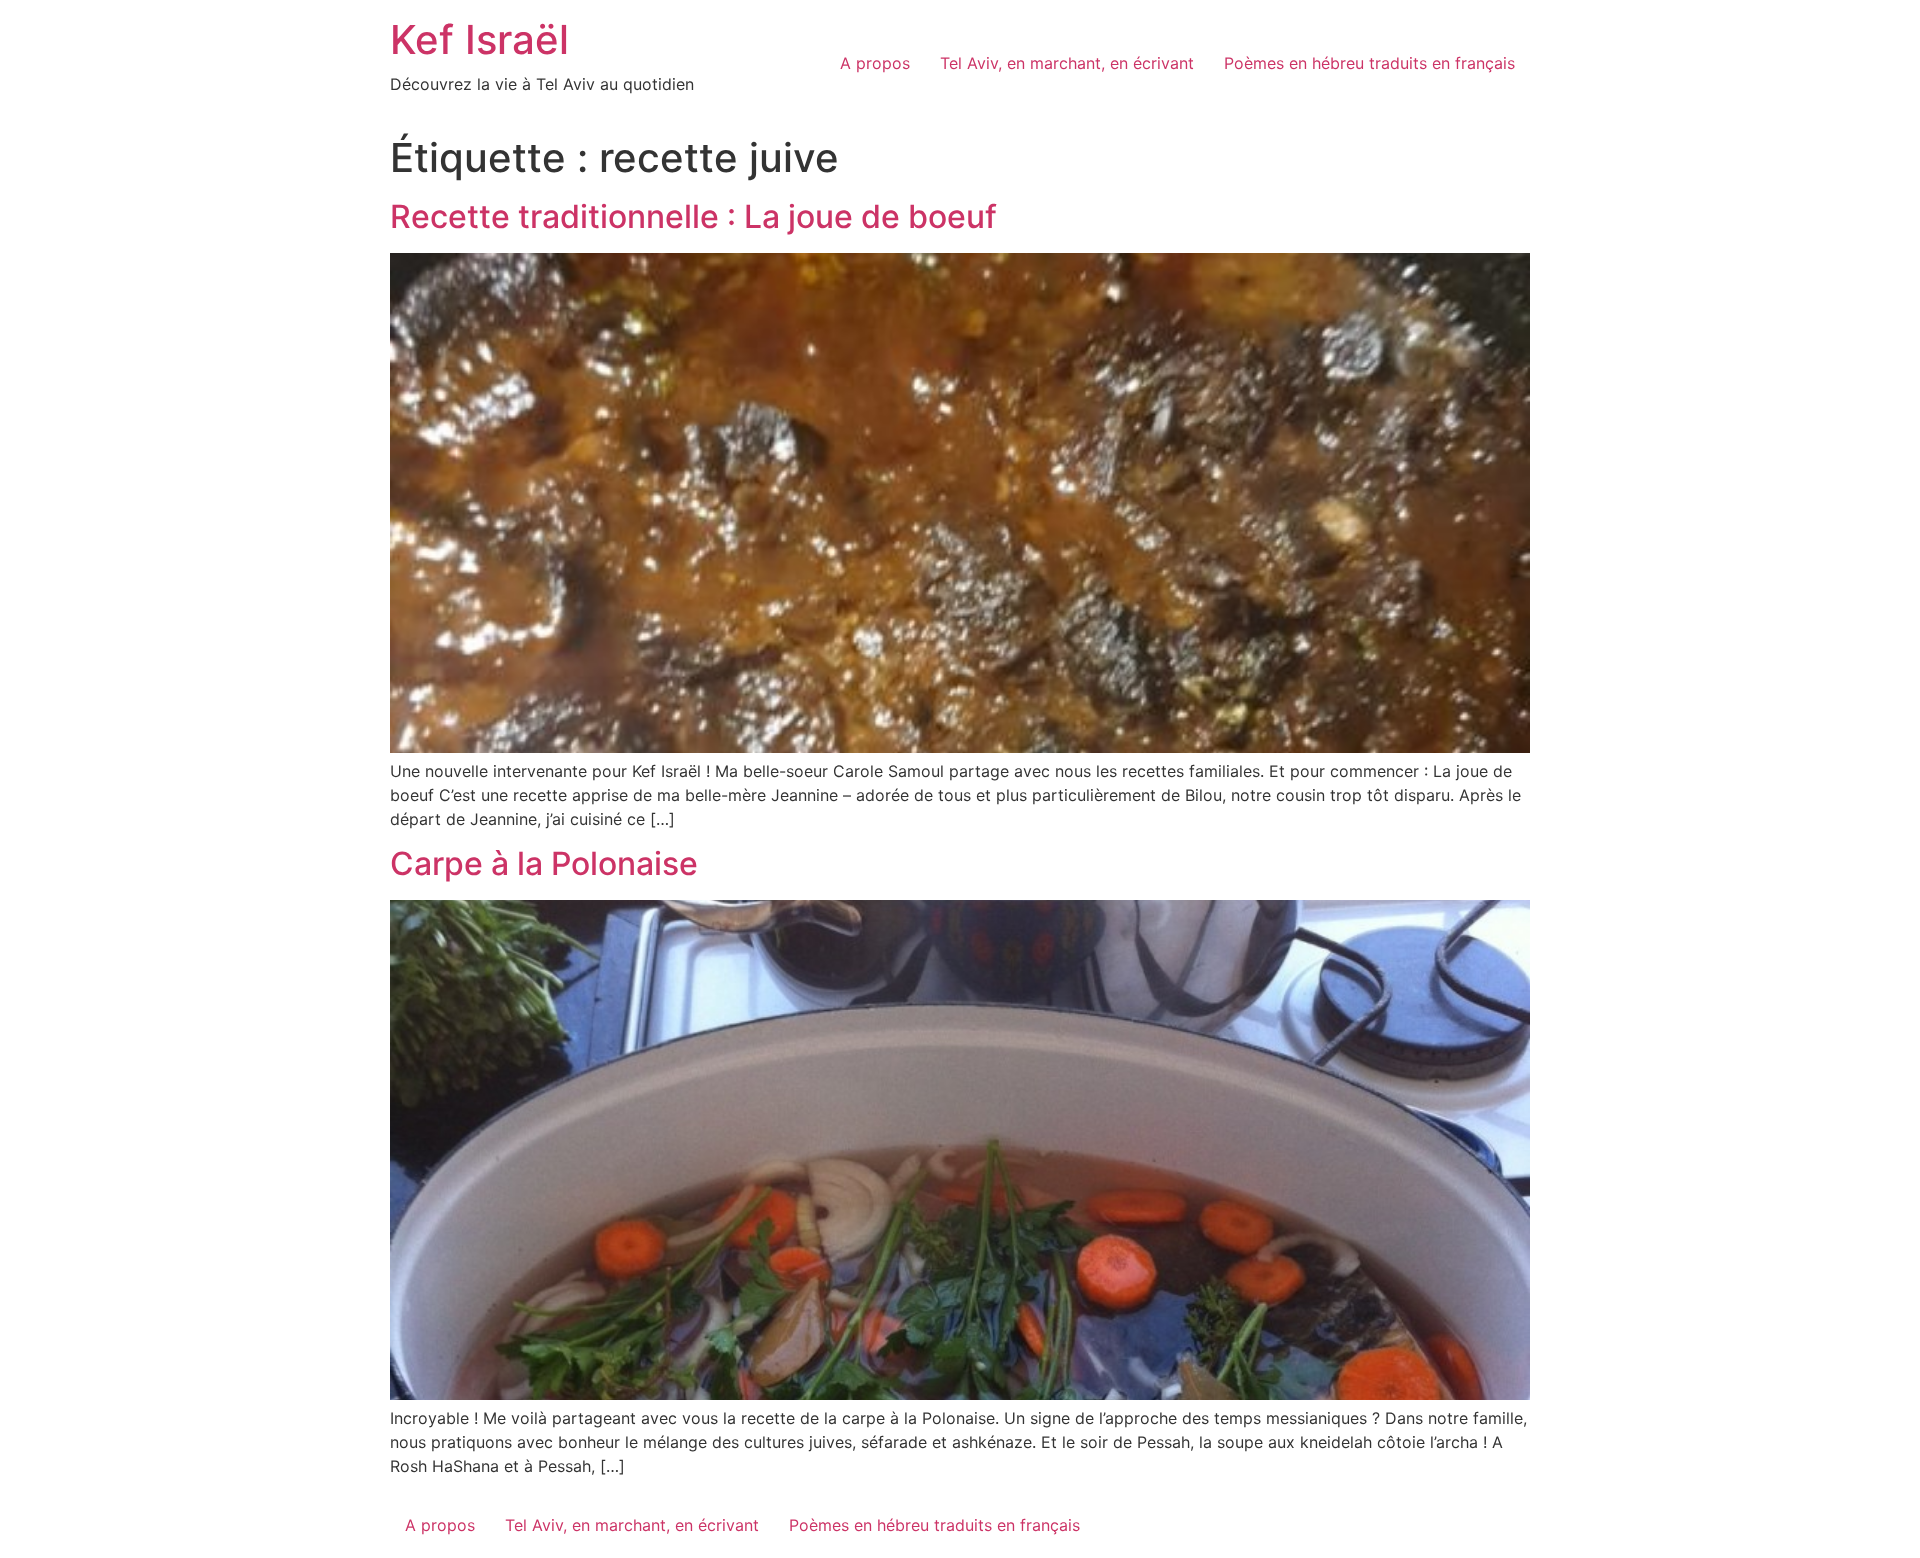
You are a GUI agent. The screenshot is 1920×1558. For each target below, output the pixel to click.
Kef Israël (479, 39)
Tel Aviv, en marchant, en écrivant (1067, 63)
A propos (875, 63)
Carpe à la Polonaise (544, 863)
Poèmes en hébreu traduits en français (1369, 63)
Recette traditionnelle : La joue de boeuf (693, 216)
